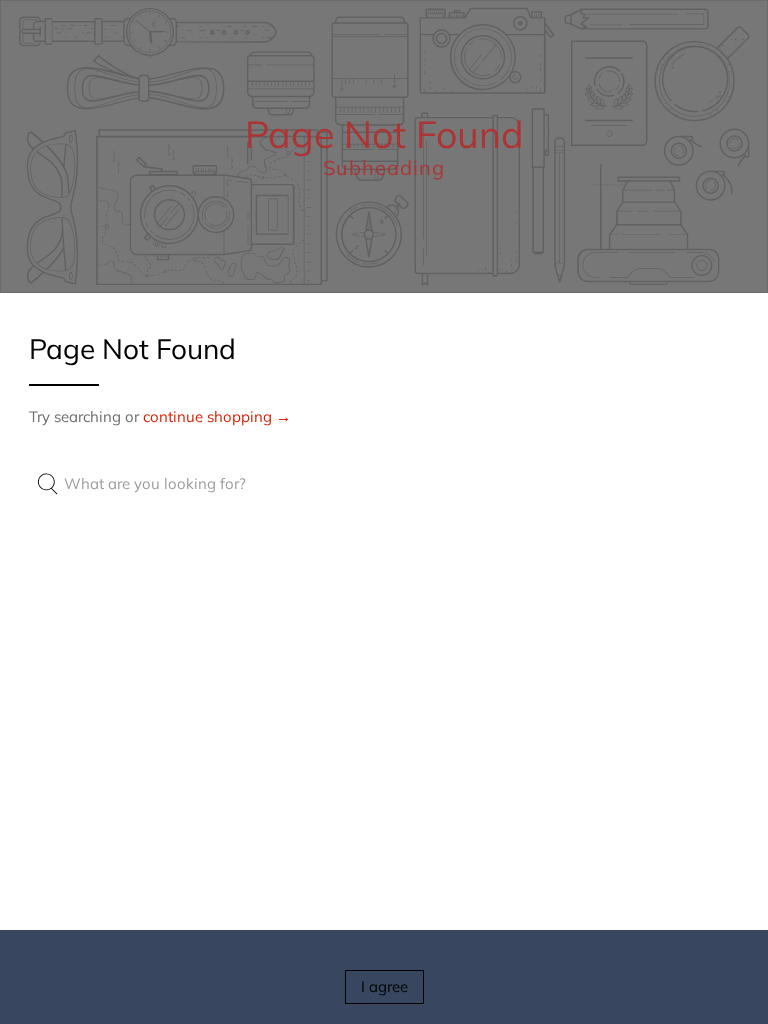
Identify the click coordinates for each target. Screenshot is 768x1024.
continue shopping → (217, 416)
